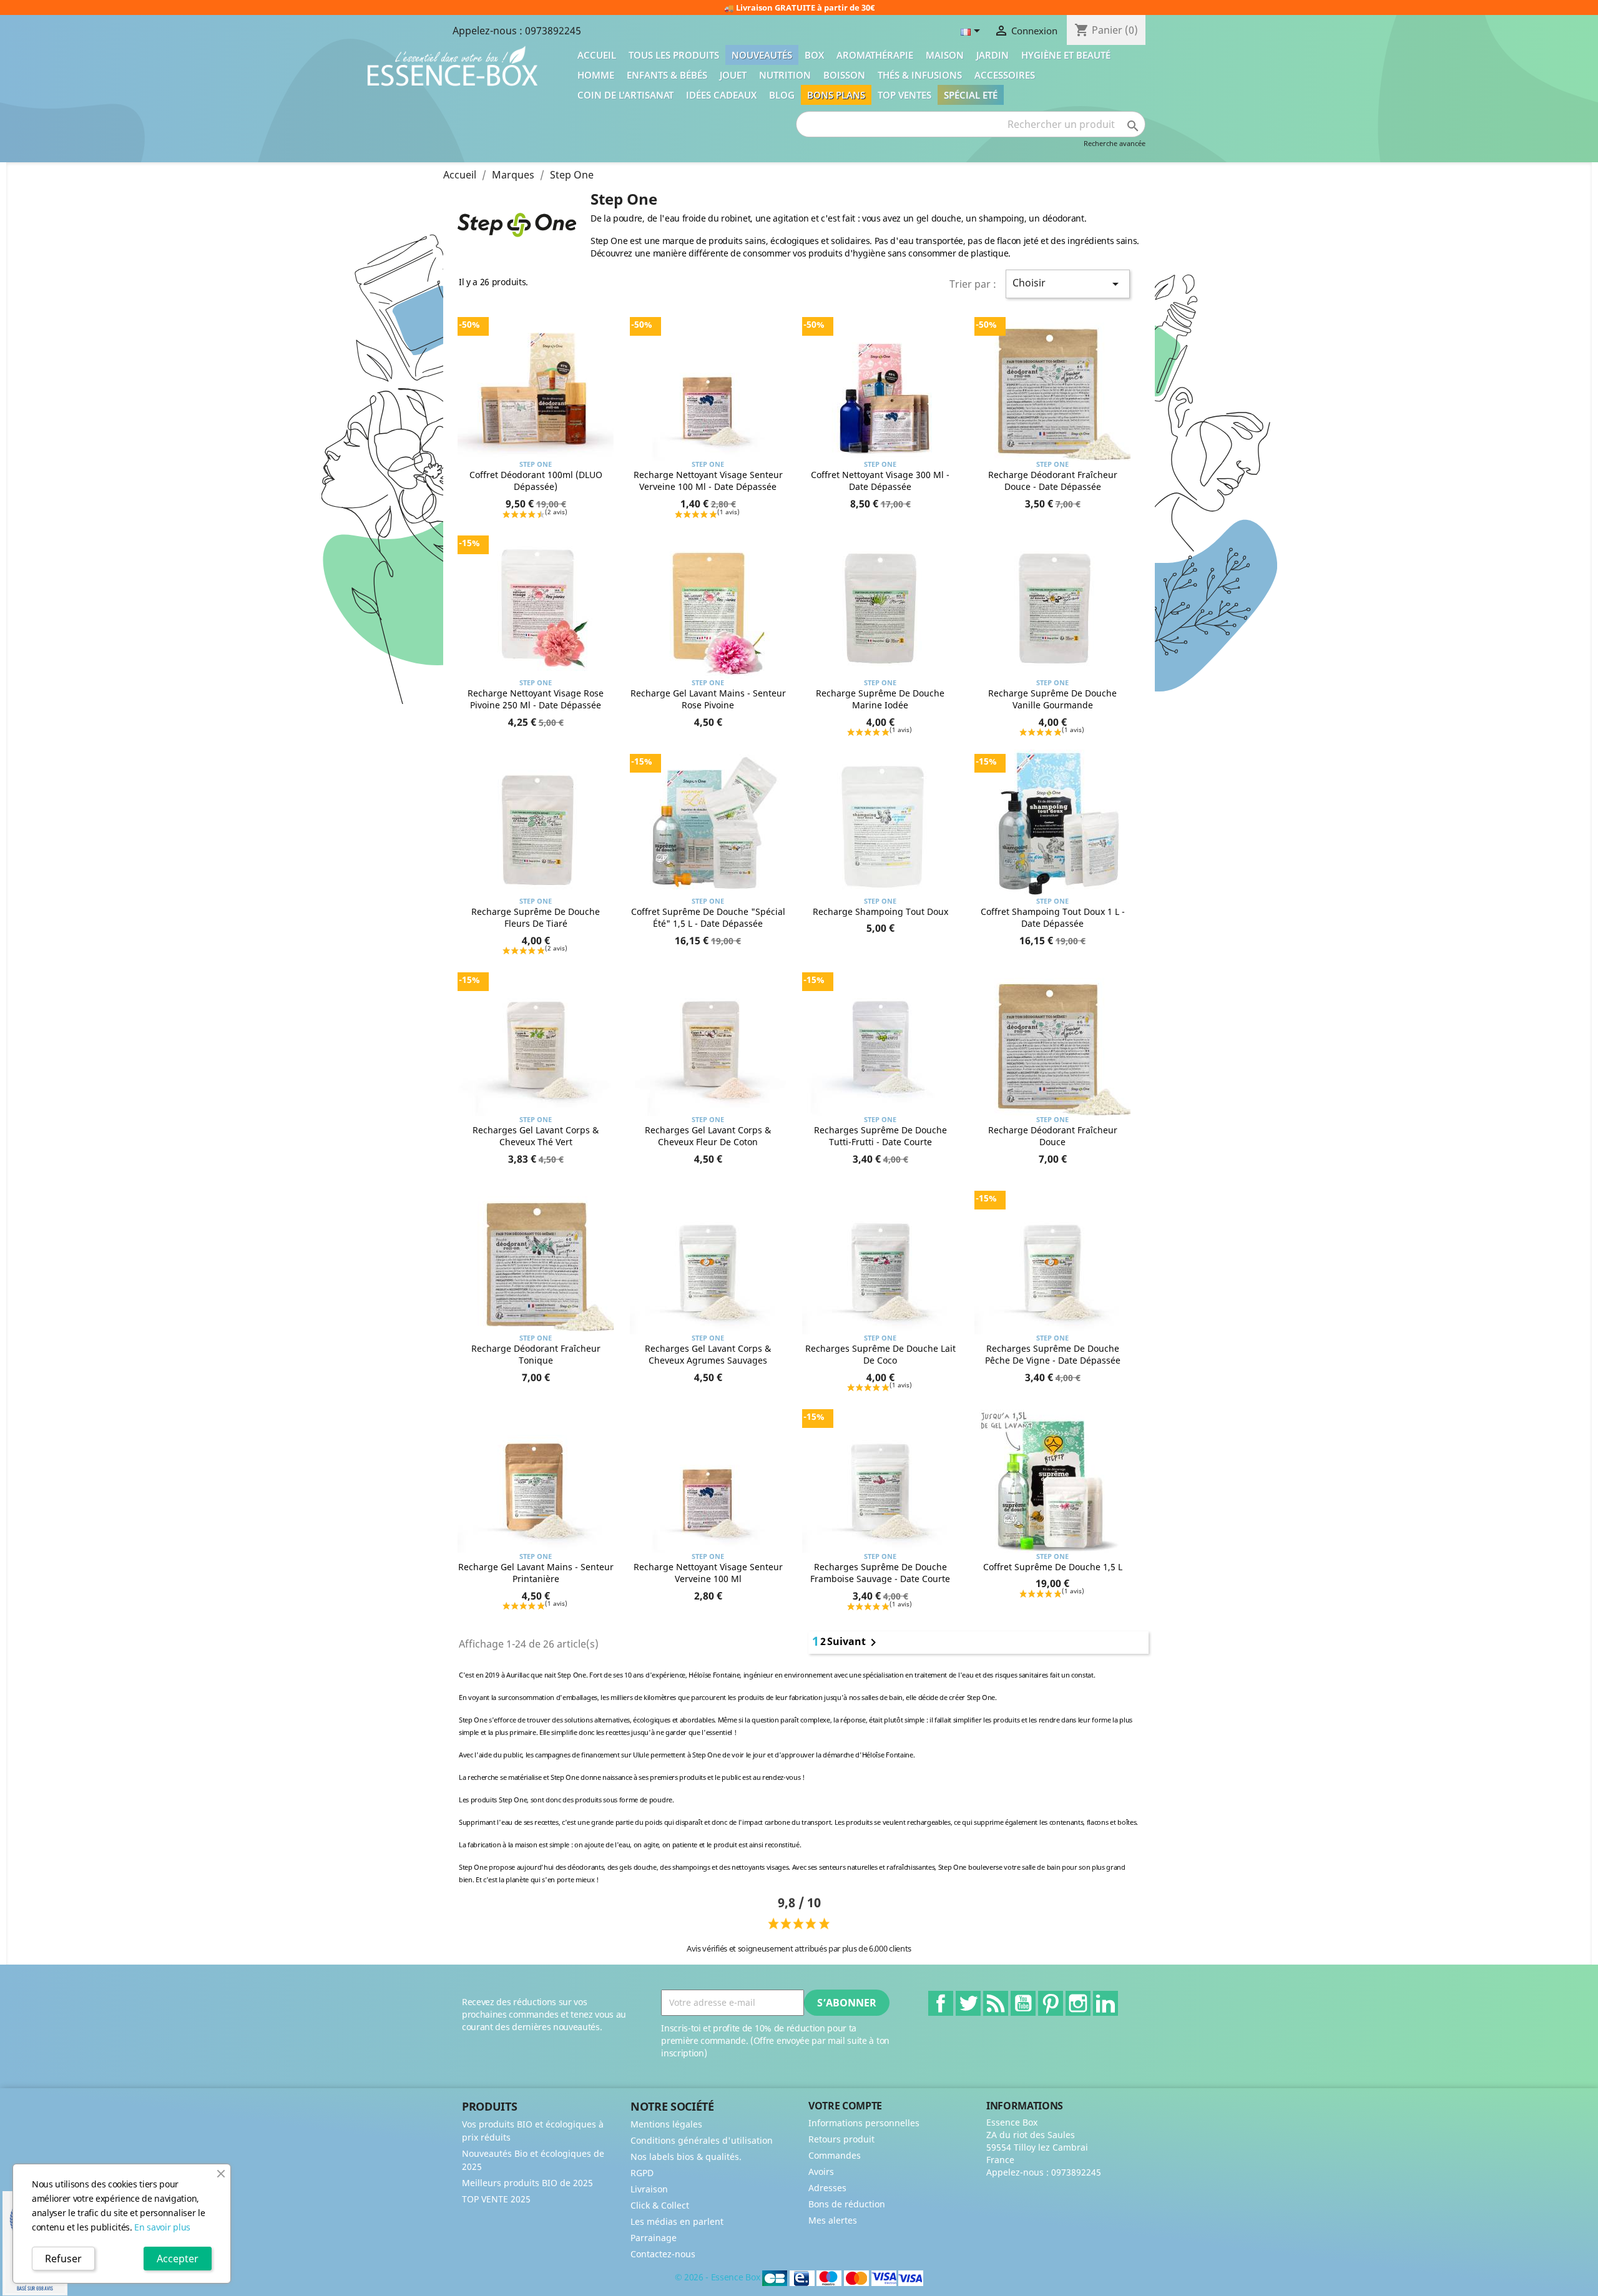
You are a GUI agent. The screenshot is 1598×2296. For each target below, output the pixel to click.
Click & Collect (660, 2205)
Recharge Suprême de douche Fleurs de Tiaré (536, 918)
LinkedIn (1105, 2003)
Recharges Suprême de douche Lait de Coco (880, 1355)
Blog (782, 95)
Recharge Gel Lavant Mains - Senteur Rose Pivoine (708, 699)
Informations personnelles (864, 2123)
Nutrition (785, 75)
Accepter (178, 2259)
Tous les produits (674, 55)
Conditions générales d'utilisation (702, 2140)
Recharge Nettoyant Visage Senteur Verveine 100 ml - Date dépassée (708, 481)
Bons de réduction (847, 2204)
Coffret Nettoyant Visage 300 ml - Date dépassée (880, 481)
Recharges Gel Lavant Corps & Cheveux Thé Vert (536, 1136)
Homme (596, 75)
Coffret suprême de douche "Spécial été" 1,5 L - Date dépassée (708, 918)
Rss (996, 2003)
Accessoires (1005, 75)
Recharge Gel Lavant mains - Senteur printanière (536, 1573)
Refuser (63, 2259)
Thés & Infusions (920, 75)
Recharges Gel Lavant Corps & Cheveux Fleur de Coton (708, 1136)
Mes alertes (833, 2220)
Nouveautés (762, 55)
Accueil (597, 55)
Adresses (827, 2188)
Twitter (968, 2003)
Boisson (844, 75)
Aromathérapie (875, 55)
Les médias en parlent (677, 2221)
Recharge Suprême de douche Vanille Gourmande (1052, 699)
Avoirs (821, 2171)
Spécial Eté (971, 95)
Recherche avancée (1115, 143)
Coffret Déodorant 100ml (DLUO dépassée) (536, 481)
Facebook (941, 2003)
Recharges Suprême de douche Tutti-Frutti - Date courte (880, 1136)
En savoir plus (162, 2227)
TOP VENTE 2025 (496, 2199)
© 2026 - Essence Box (718, 2278)
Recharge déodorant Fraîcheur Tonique (536, 1355)
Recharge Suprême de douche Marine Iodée (880, 699)
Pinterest (1051, 2003)
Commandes (835, 2155)
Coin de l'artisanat (625, 95)
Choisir (1068, 284)
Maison (945, 55)
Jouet (733, 75)
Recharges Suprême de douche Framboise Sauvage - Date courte (880, 1573)
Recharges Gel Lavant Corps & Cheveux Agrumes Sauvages (708, 1355)
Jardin (993, 55)
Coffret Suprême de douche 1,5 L (1053, 1567)
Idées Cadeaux (721, 95)
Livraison (649, 2189)
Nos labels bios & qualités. (686, 2157)
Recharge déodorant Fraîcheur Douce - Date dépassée (1053, 481)
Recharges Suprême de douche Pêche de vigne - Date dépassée (1053, 1355)
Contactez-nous (663, 2254)
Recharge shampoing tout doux (880, 911)
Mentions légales (666, 2124)
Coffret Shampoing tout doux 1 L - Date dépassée (1053, 918)
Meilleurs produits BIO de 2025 (527, 2183)
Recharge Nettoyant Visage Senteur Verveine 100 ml (708, 1573)
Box (814, 55)
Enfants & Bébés (667, 75)
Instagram (1078, 2003)
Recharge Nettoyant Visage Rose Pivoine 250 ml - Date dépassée (536, 699)
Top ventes (904, 95)
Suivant (854, 1643)
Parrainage (654, 2238)
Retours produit (841, 2139)
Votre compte (845, 2106)
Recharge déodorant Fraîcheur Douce (1053, 1136)
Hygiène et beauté (1066, 55)
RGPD (642, 2173)
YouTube (1023, 2003)
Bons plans (836, 95)
